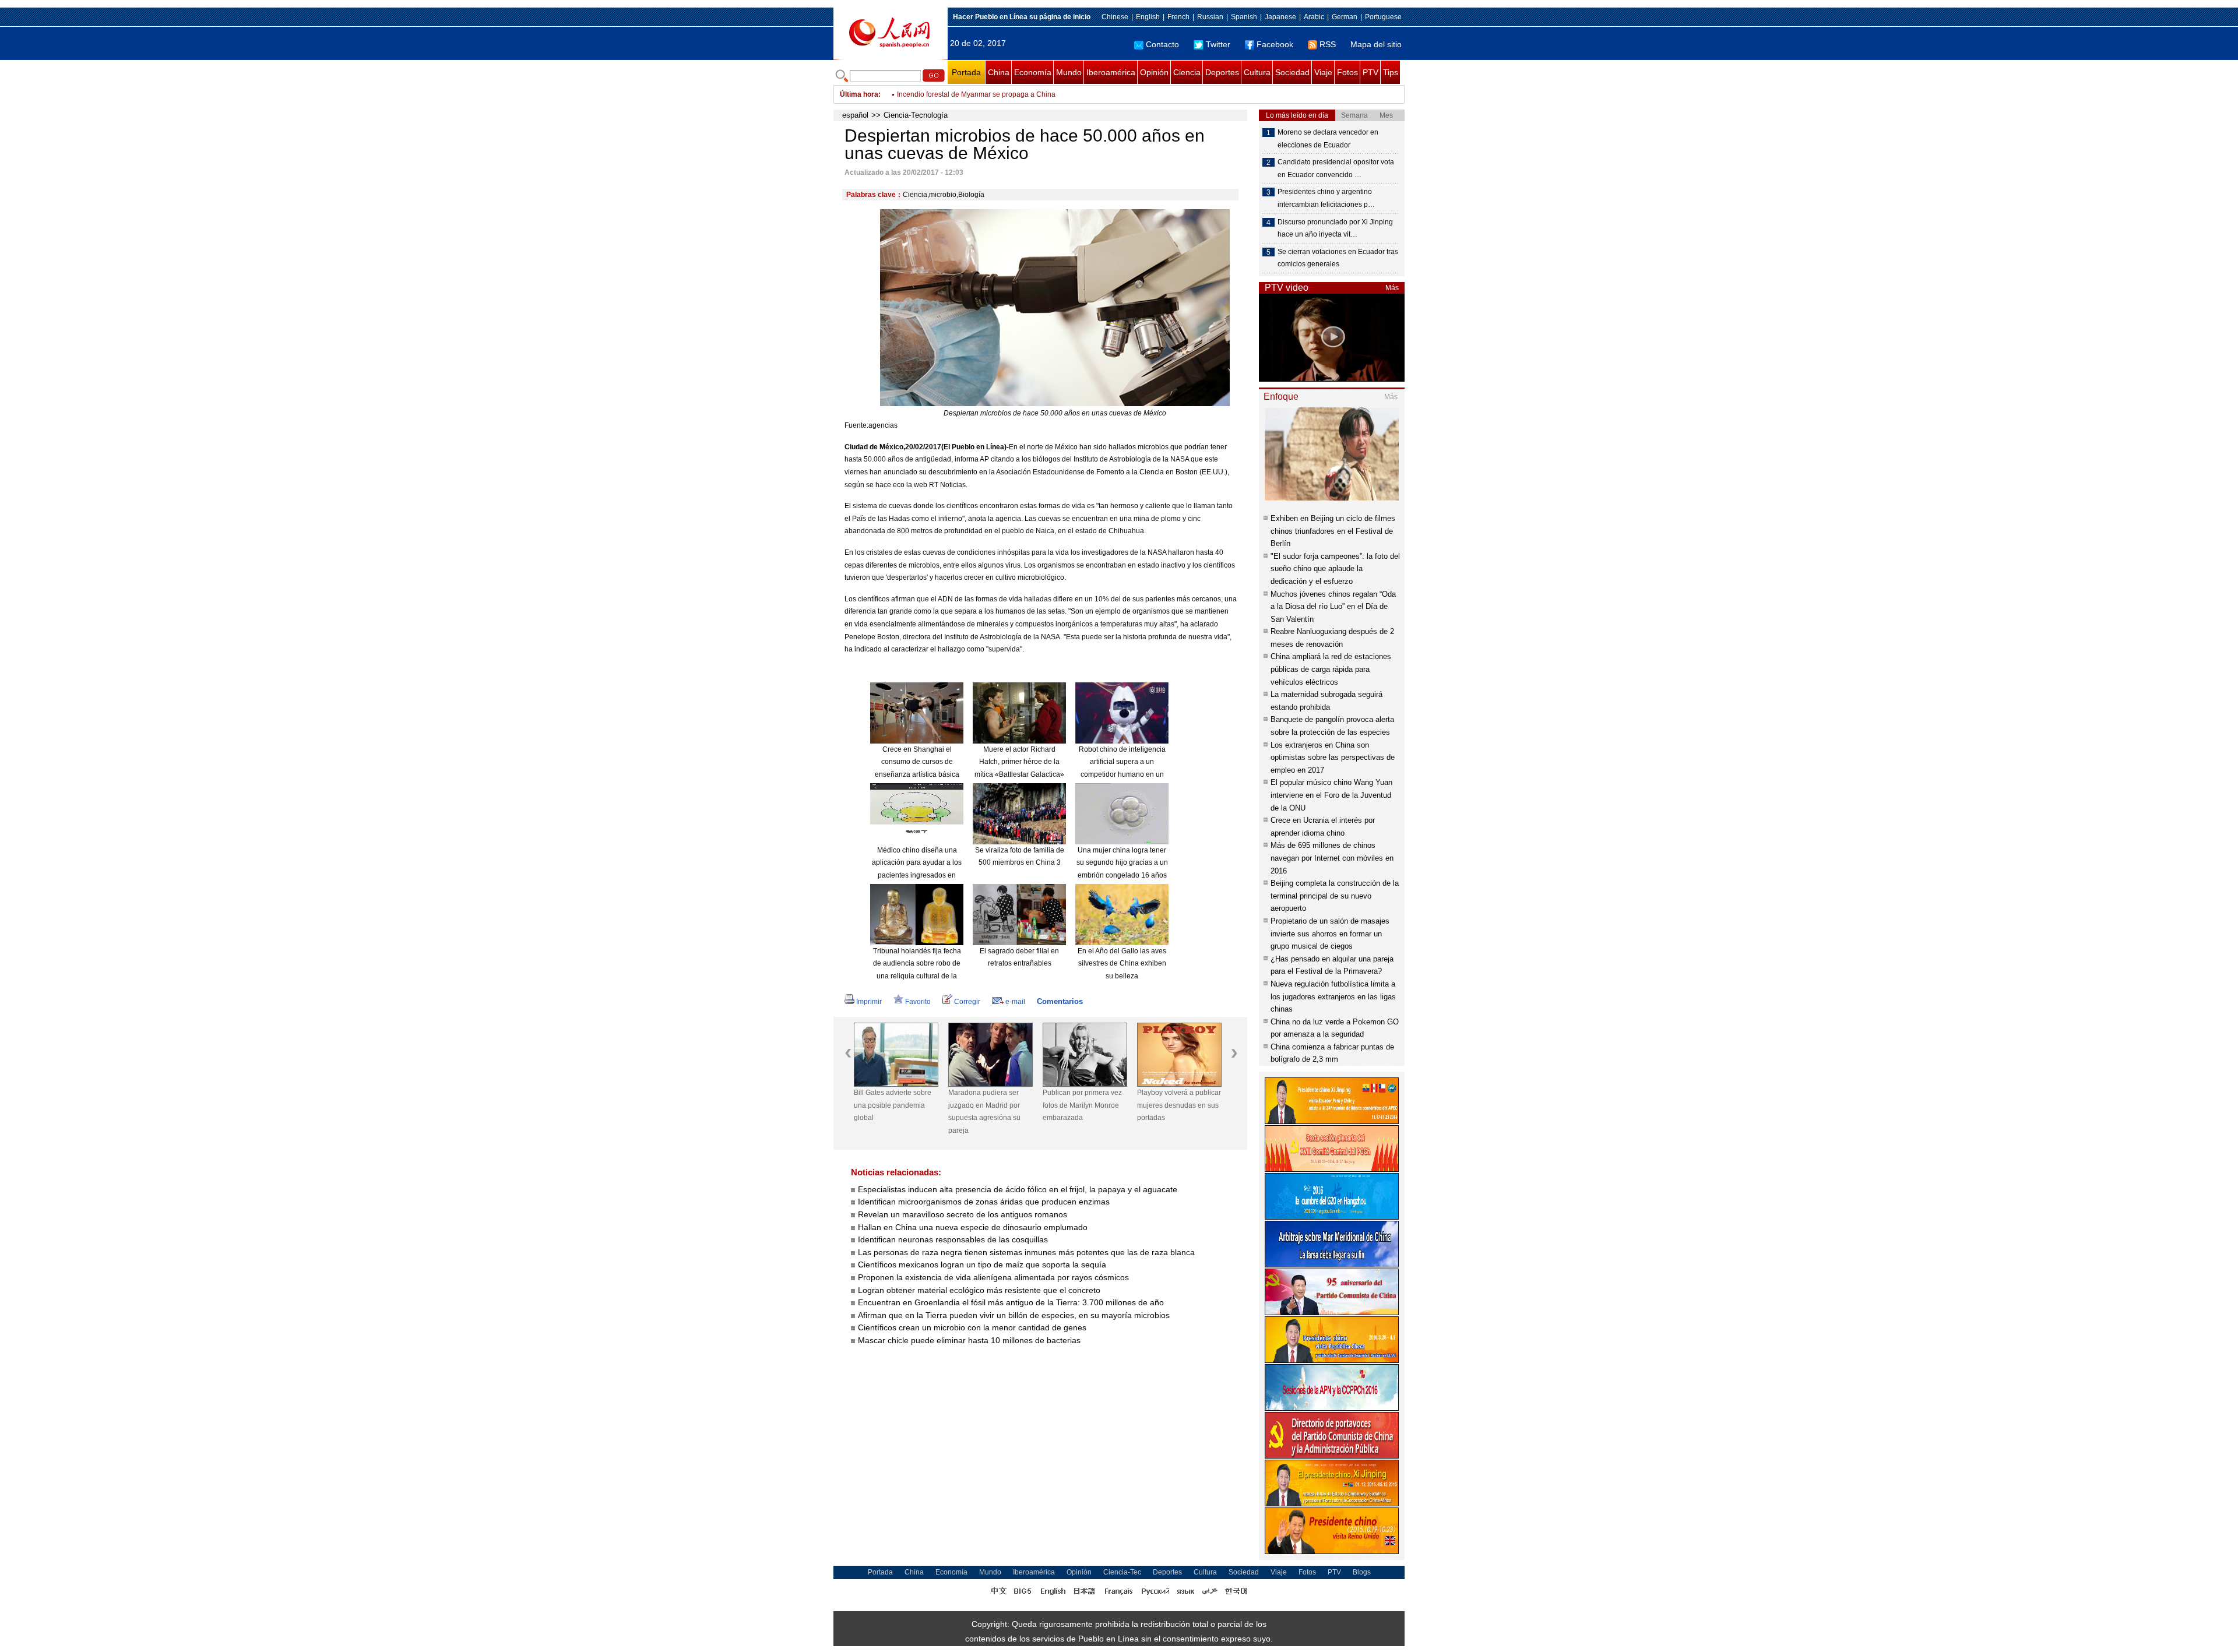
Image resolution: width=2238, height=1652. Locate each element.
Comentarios (1060, 1001)
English (1148, 17)
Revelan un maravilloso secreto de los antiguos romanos (963, 1214)
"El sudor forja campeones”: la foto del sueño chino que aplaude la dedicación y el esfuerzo (1335, 569)
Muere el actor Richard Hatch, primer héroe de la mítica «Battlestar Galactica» (1019, 762)
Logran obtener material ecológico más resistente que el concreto (979, 1290)
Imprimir (869, 1002)
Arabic (1314, 17)
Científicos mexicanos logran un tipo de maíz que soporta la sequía (982, 1264)
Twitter (1218, 44)
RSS (1328, 44)
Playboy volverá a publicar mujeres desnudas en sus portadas (1179, 1105)
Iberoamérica (1111, 72)
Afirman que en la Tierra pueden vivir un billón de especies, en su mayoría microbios (1014, 1315)
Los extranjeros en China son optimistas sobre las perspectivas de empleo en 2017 (1333, 758)
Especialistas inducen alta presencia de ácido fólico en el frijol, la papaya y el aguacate (1018, 1189)
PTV (1370, 72)
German (1345, 17)
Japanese (1280, 17)
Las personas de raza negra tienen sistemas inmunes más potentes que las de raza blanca (1026, 1252)
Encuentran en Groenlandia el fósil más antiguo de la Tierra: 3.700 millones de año (1011, 1302)
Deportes (1222, 72)
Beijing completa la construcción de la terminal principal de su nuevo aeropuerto (1335, 896)
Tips (1391, 72)
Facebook (1275, 44)
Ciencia (1187, 72)
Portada (966, 72)
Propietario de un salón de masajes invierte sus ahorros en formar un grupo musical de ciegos (1330, 934)
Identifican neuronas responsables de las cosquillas (953, 1239)
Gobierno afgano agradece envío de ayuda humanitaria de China (1000, 94)
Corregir (967, 1002)
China (999, 72)
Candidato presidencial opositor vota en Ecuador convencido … (1336, 168)
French (1178, 17)
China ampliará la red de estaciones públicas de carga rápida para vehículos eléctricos (1331, 669)
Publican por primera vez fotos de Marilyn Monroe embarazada (1082, 1105)
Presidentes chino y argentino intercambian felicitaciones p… (1326, 198)
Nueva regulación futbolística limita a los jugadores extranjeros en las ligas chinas (1333, 996)
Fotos (1347, 72)
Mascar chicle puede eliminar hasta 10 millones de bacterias (969, 1340)
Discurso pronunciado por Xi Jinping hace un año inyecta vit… (1335, 228)
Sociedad (1292, 72)
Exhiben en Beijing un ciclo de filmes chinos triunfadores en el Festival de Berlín (1333, 531)
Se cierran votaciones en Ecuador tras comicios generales (1338, 258)
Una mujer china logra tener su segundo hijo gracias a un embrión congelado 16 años (1122, 863)
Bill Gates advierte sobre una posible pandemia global (893, 1105)
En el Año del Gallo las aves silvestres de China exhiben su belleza (1122, 964)
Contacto (1162, 44)
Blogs (1362, 1572)
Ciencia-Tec (1122, 1572)
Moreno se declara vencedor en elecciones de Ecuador (1328, 139)
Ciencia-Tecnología (916, 115)
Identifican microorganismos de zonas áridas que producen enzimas (984, 1202)
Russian (1210, 17)
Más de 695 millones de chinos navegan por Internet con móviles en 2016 (1332, 858)
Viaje (1323, 72)
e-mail (1015, 1002)
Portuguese (1383, 17)
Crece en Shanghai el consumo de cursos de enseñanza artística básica (917, 762)
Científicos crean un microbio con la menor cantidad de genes (972, 1327)
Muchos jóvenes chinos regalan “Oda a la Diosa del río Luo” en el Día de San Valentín (1333, 607)
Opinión (1154, 72)
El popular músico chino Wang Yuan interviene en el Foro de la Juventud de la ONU (1331, 795)
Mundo (1069, 72)
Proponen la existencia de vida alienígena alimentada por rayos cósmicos (993, 1277)
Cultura (1257, 72)
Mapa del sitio (1376, 44)
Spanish (1244, 17)
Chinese (1115, 17)
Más (1392, 288)
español (855, 115)
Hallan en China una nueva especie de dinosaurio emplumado (973, 1227)
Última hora (859, 94)
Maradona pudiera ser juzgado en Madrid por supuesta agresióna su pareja (984, 1112)
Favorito (918, 1002)
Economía (1033, 72)
